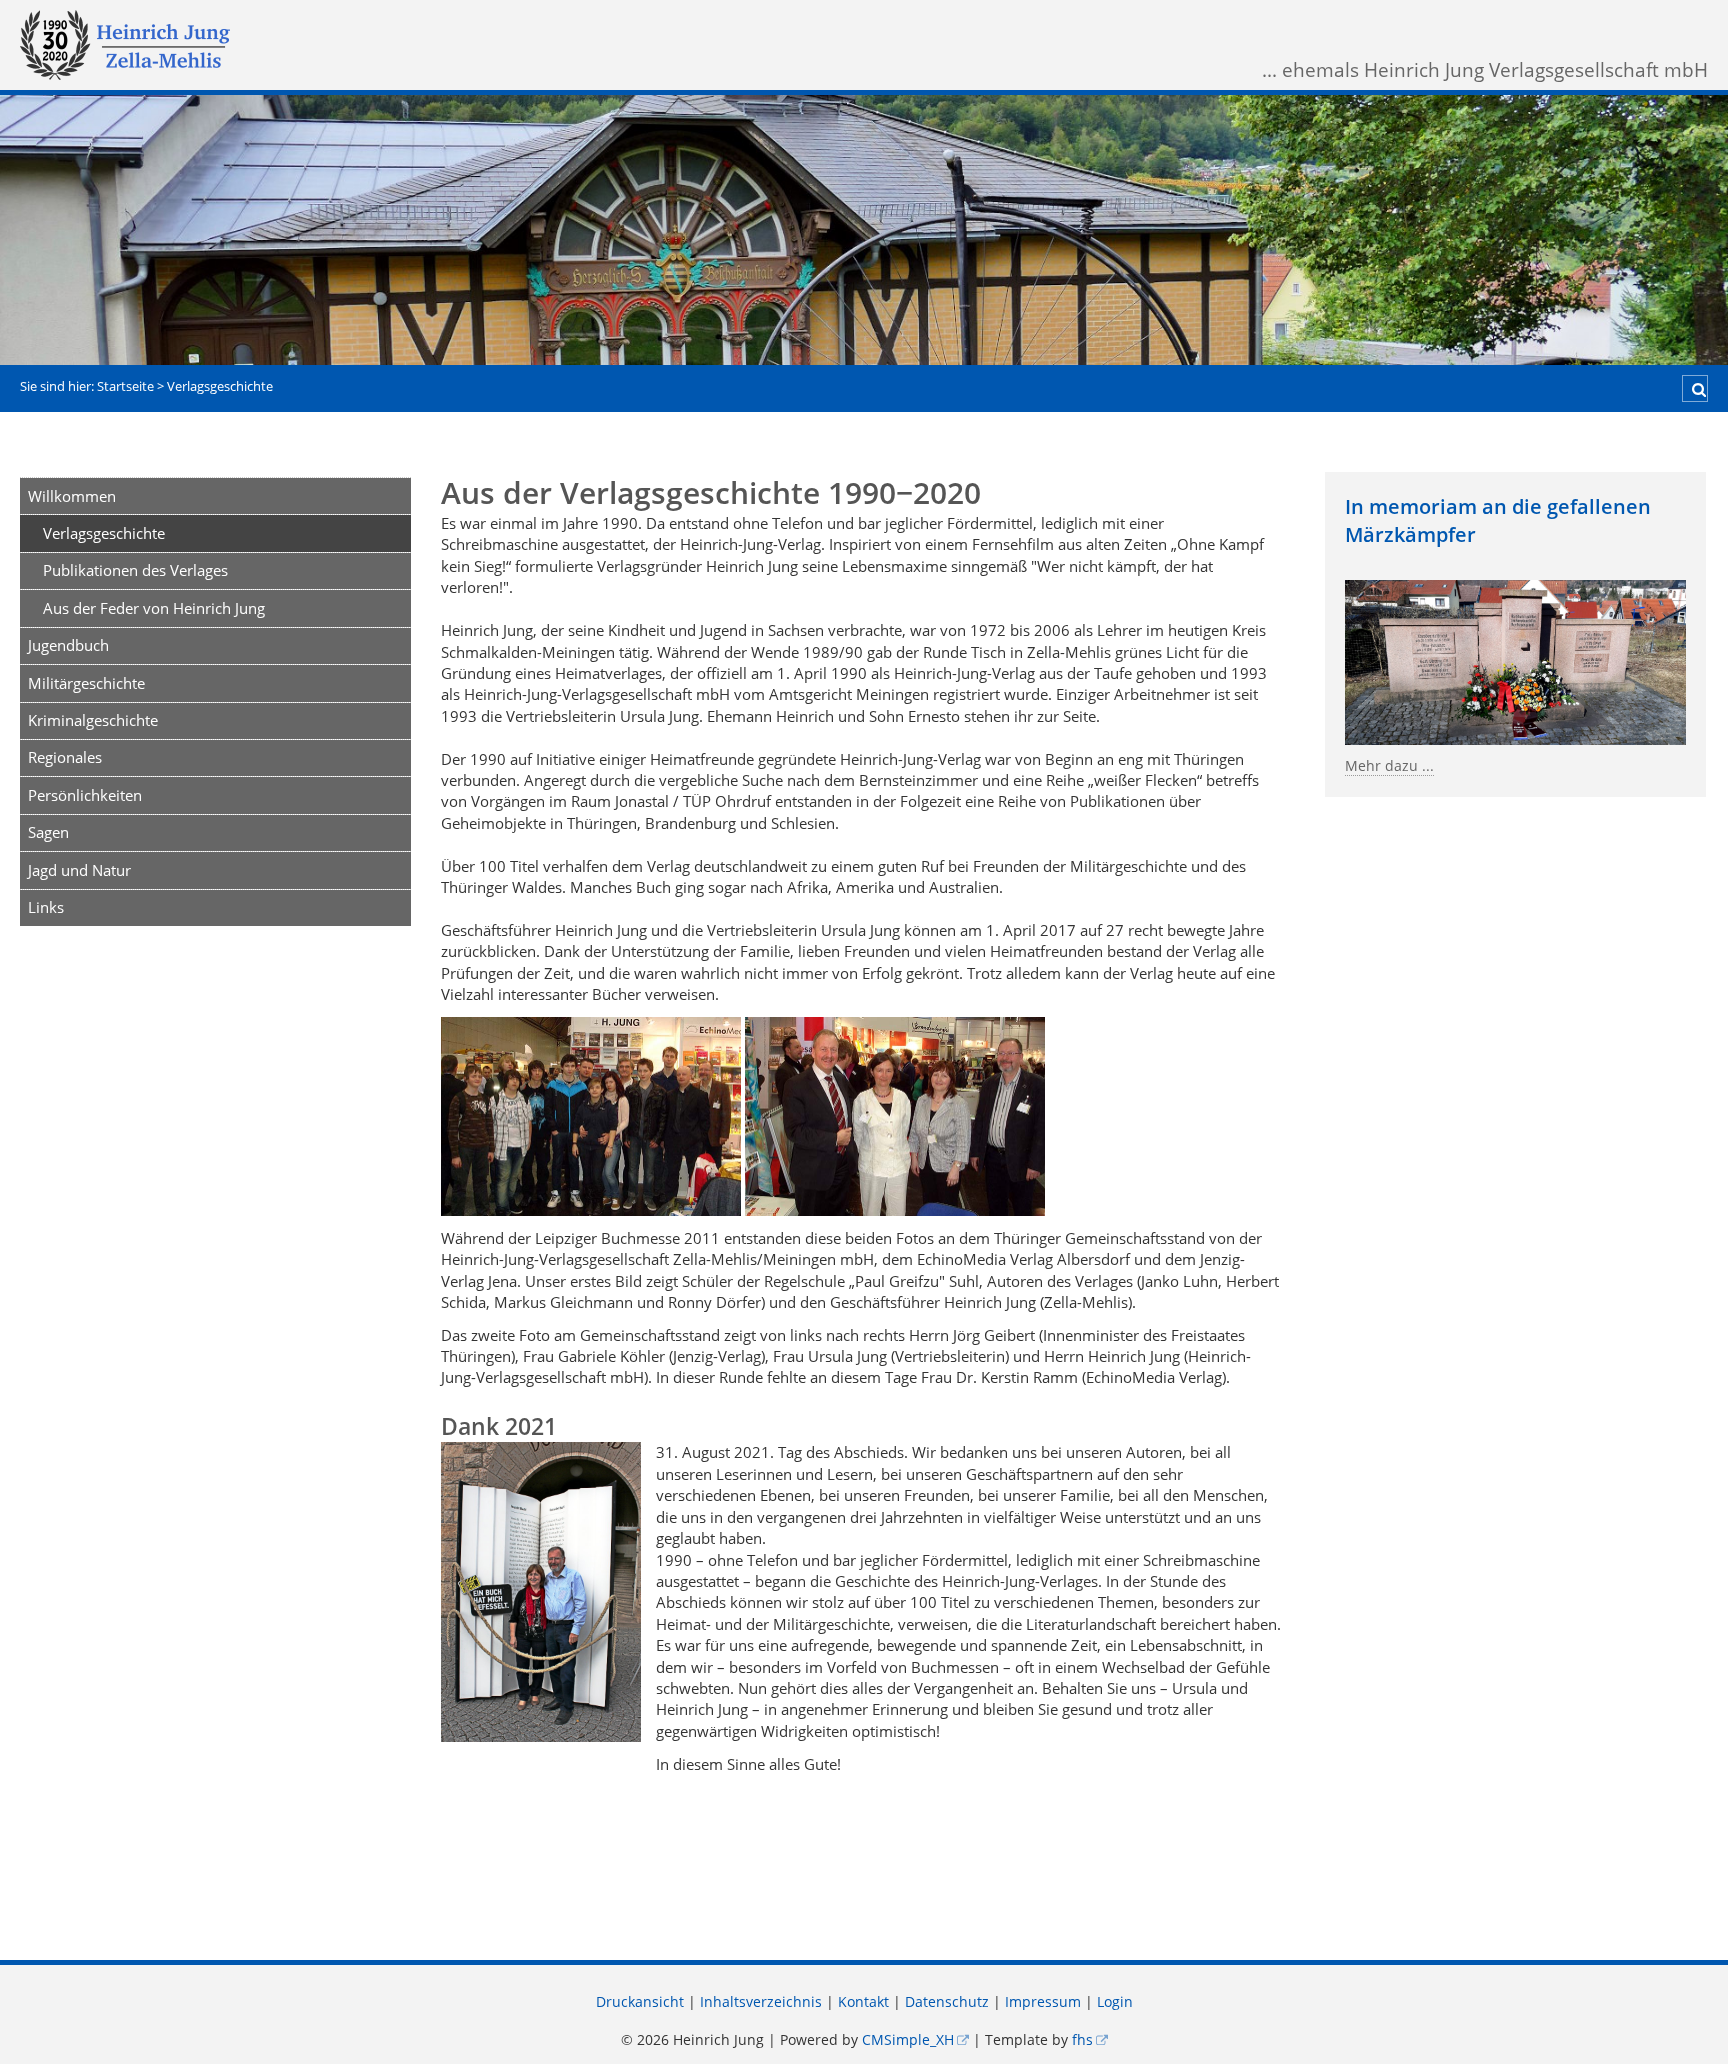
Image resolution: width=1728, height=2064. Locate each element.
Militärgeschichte (86, 683)
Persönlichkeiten (85, 795)
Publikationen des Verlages (135, 570)
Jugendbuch (68, 645)
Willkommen (72, 496)
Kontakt (863, 2002)
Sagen (48, 832)
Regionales (65, 757)
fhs (1082, 2040)
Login (1115, 2002)
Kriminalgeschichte (93, 720)
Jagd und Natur (79, 870)
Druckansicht (640, 2002)
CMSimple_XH (908, 2040)
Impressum (1043, 2002)
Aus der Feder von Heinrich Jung (154, 608)
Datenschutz (947, 2002)
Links (46, 907)
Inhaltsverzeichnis (761, 2002)
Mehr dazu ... (1389, 766)
